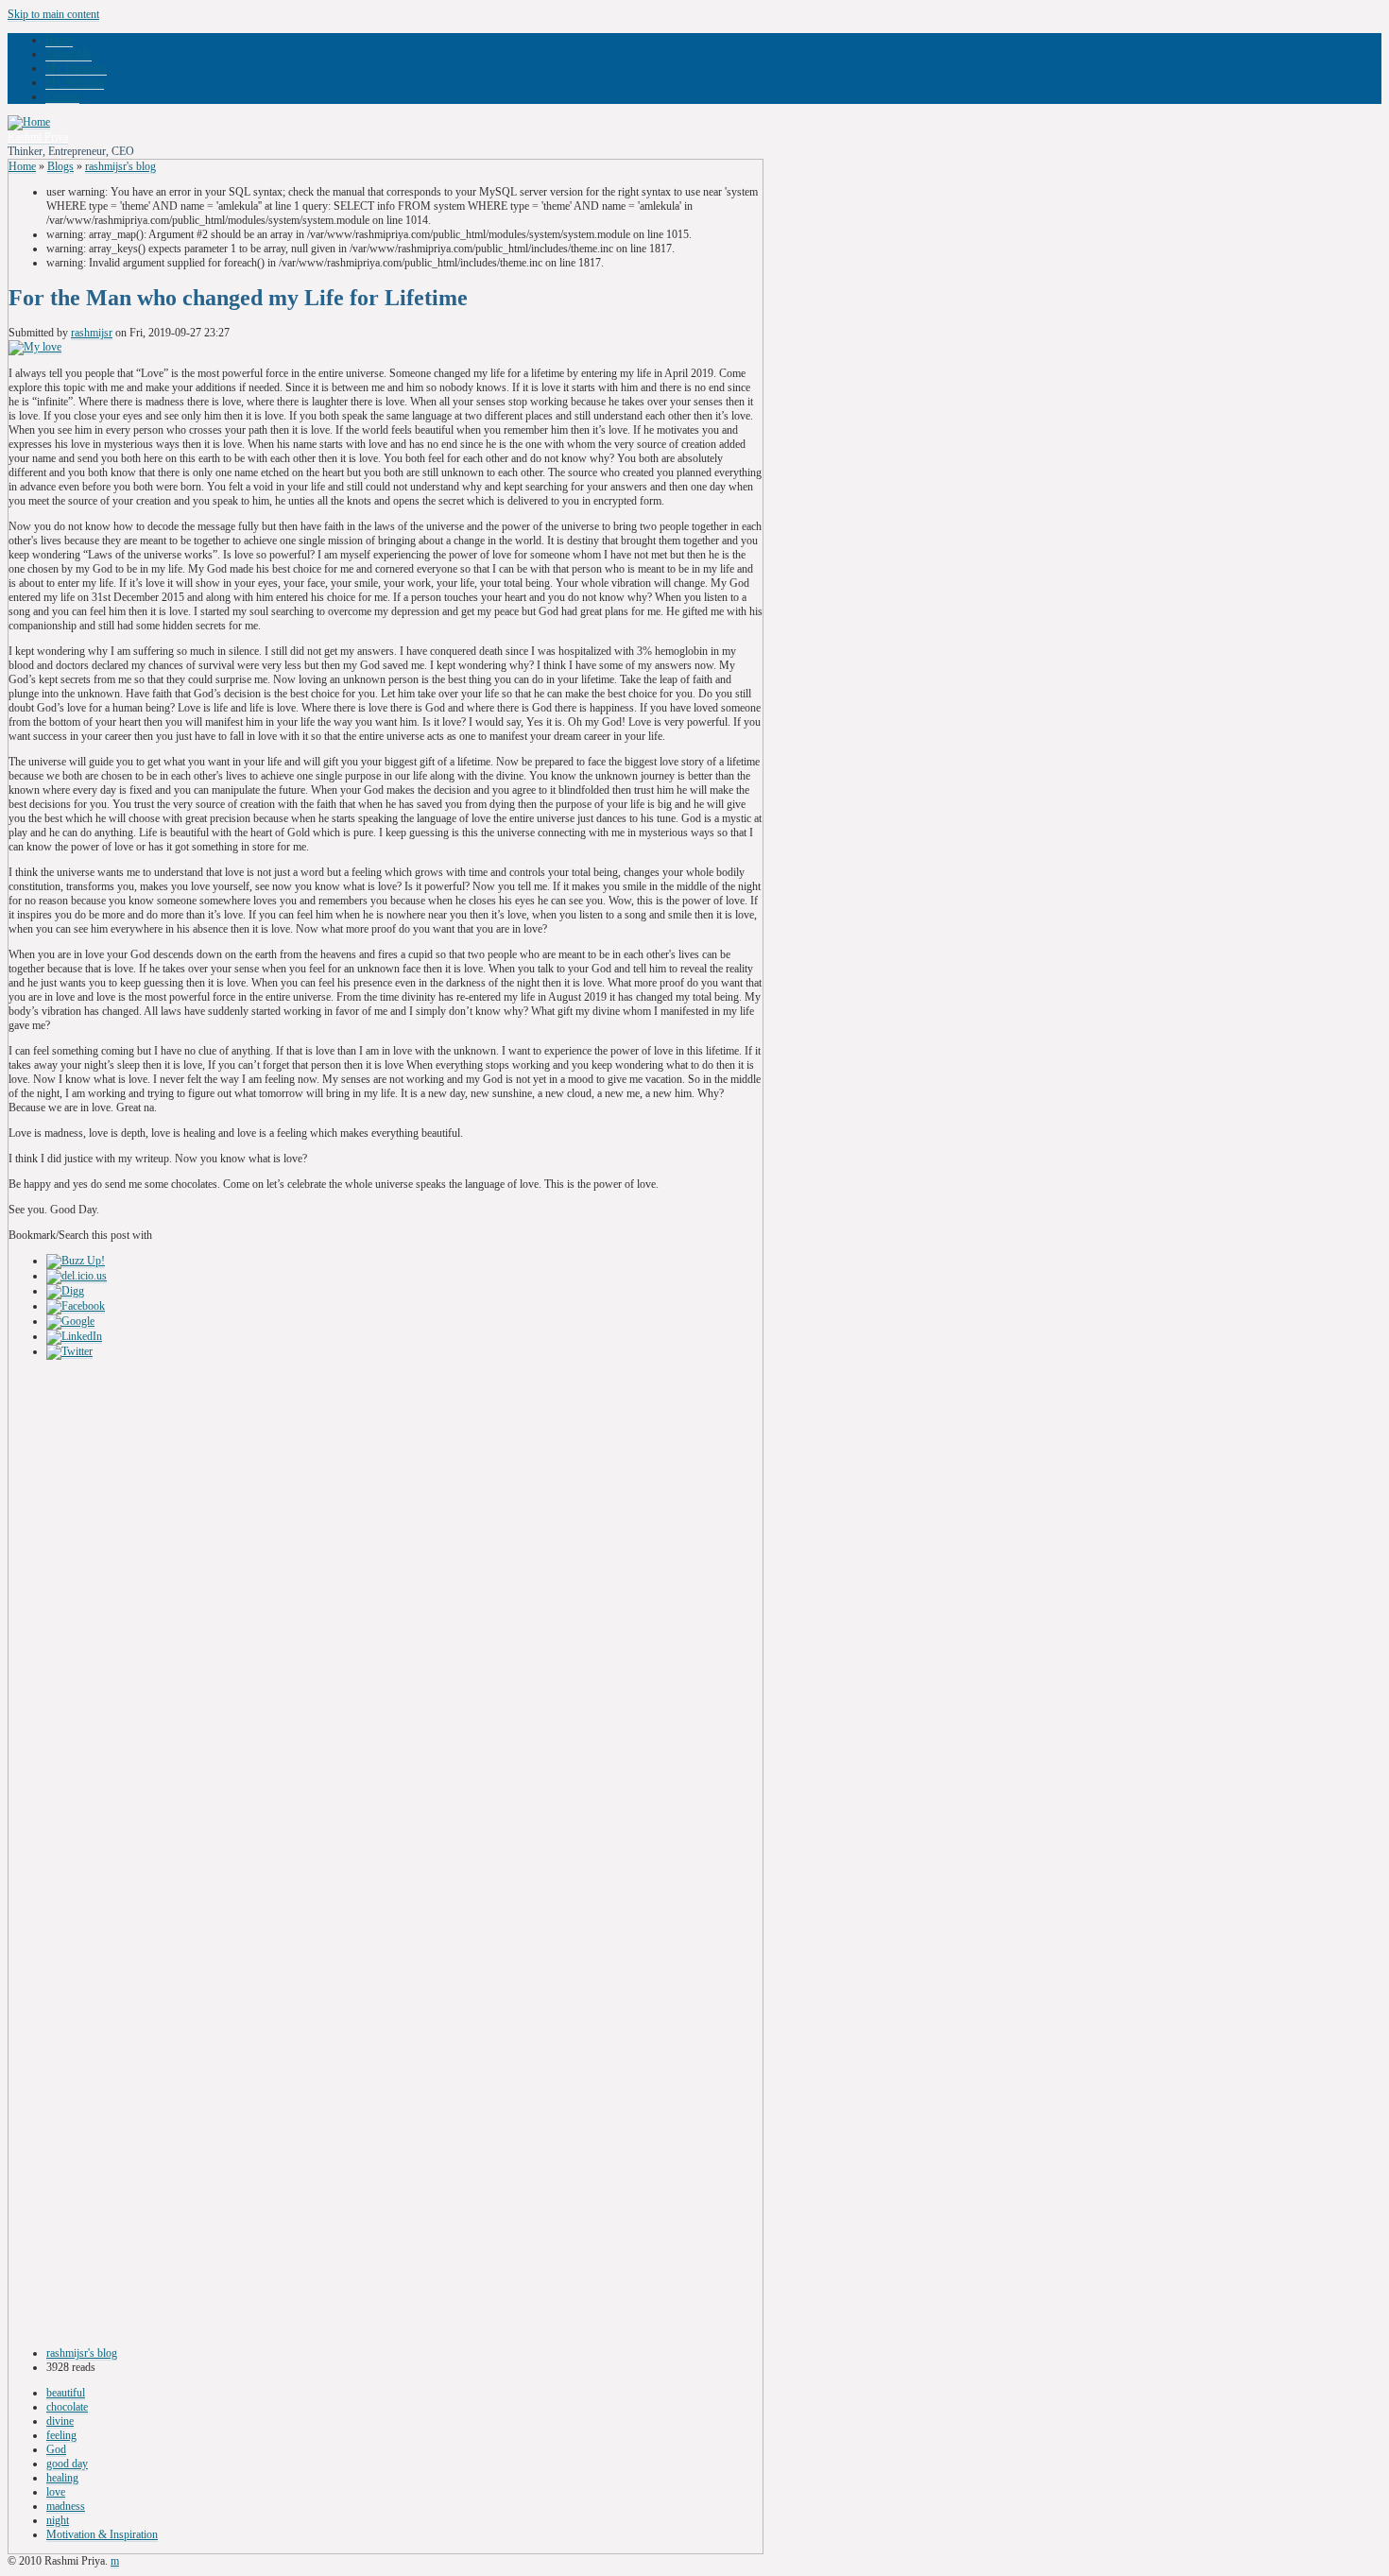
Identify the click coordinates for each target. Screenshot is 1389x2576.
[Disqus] (386, 1607)
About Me (69, 54)
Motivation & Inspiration (102, 2534)
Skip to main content (53, 14)
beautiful (66, 2393)
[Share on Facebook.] (76, 1306)
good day (67, 2464)
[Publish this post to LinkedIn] (74, 1337)
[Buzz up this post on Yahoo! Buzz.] (76, 1261)
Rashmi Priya (38, 137)
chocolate (67, 2407)
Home (59, 40)
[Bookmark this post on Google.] (70, 1322)
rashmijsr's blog (120, 166)
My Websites (75, 82)
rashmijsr (92, 333)
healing (62, 2478)
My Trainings (76, 68)
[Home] (29, 122)
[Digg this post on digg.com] (65, 1291)
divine (60, 2421)
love (56, 2492)
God (56, 2449)
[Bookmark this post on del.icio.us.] (77, 1276)
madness (66, 2506)
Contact (62, 96)
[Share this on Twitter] (69, 1352)
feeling (61, 2435)
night (58, 2520)
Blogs (60, 166)
